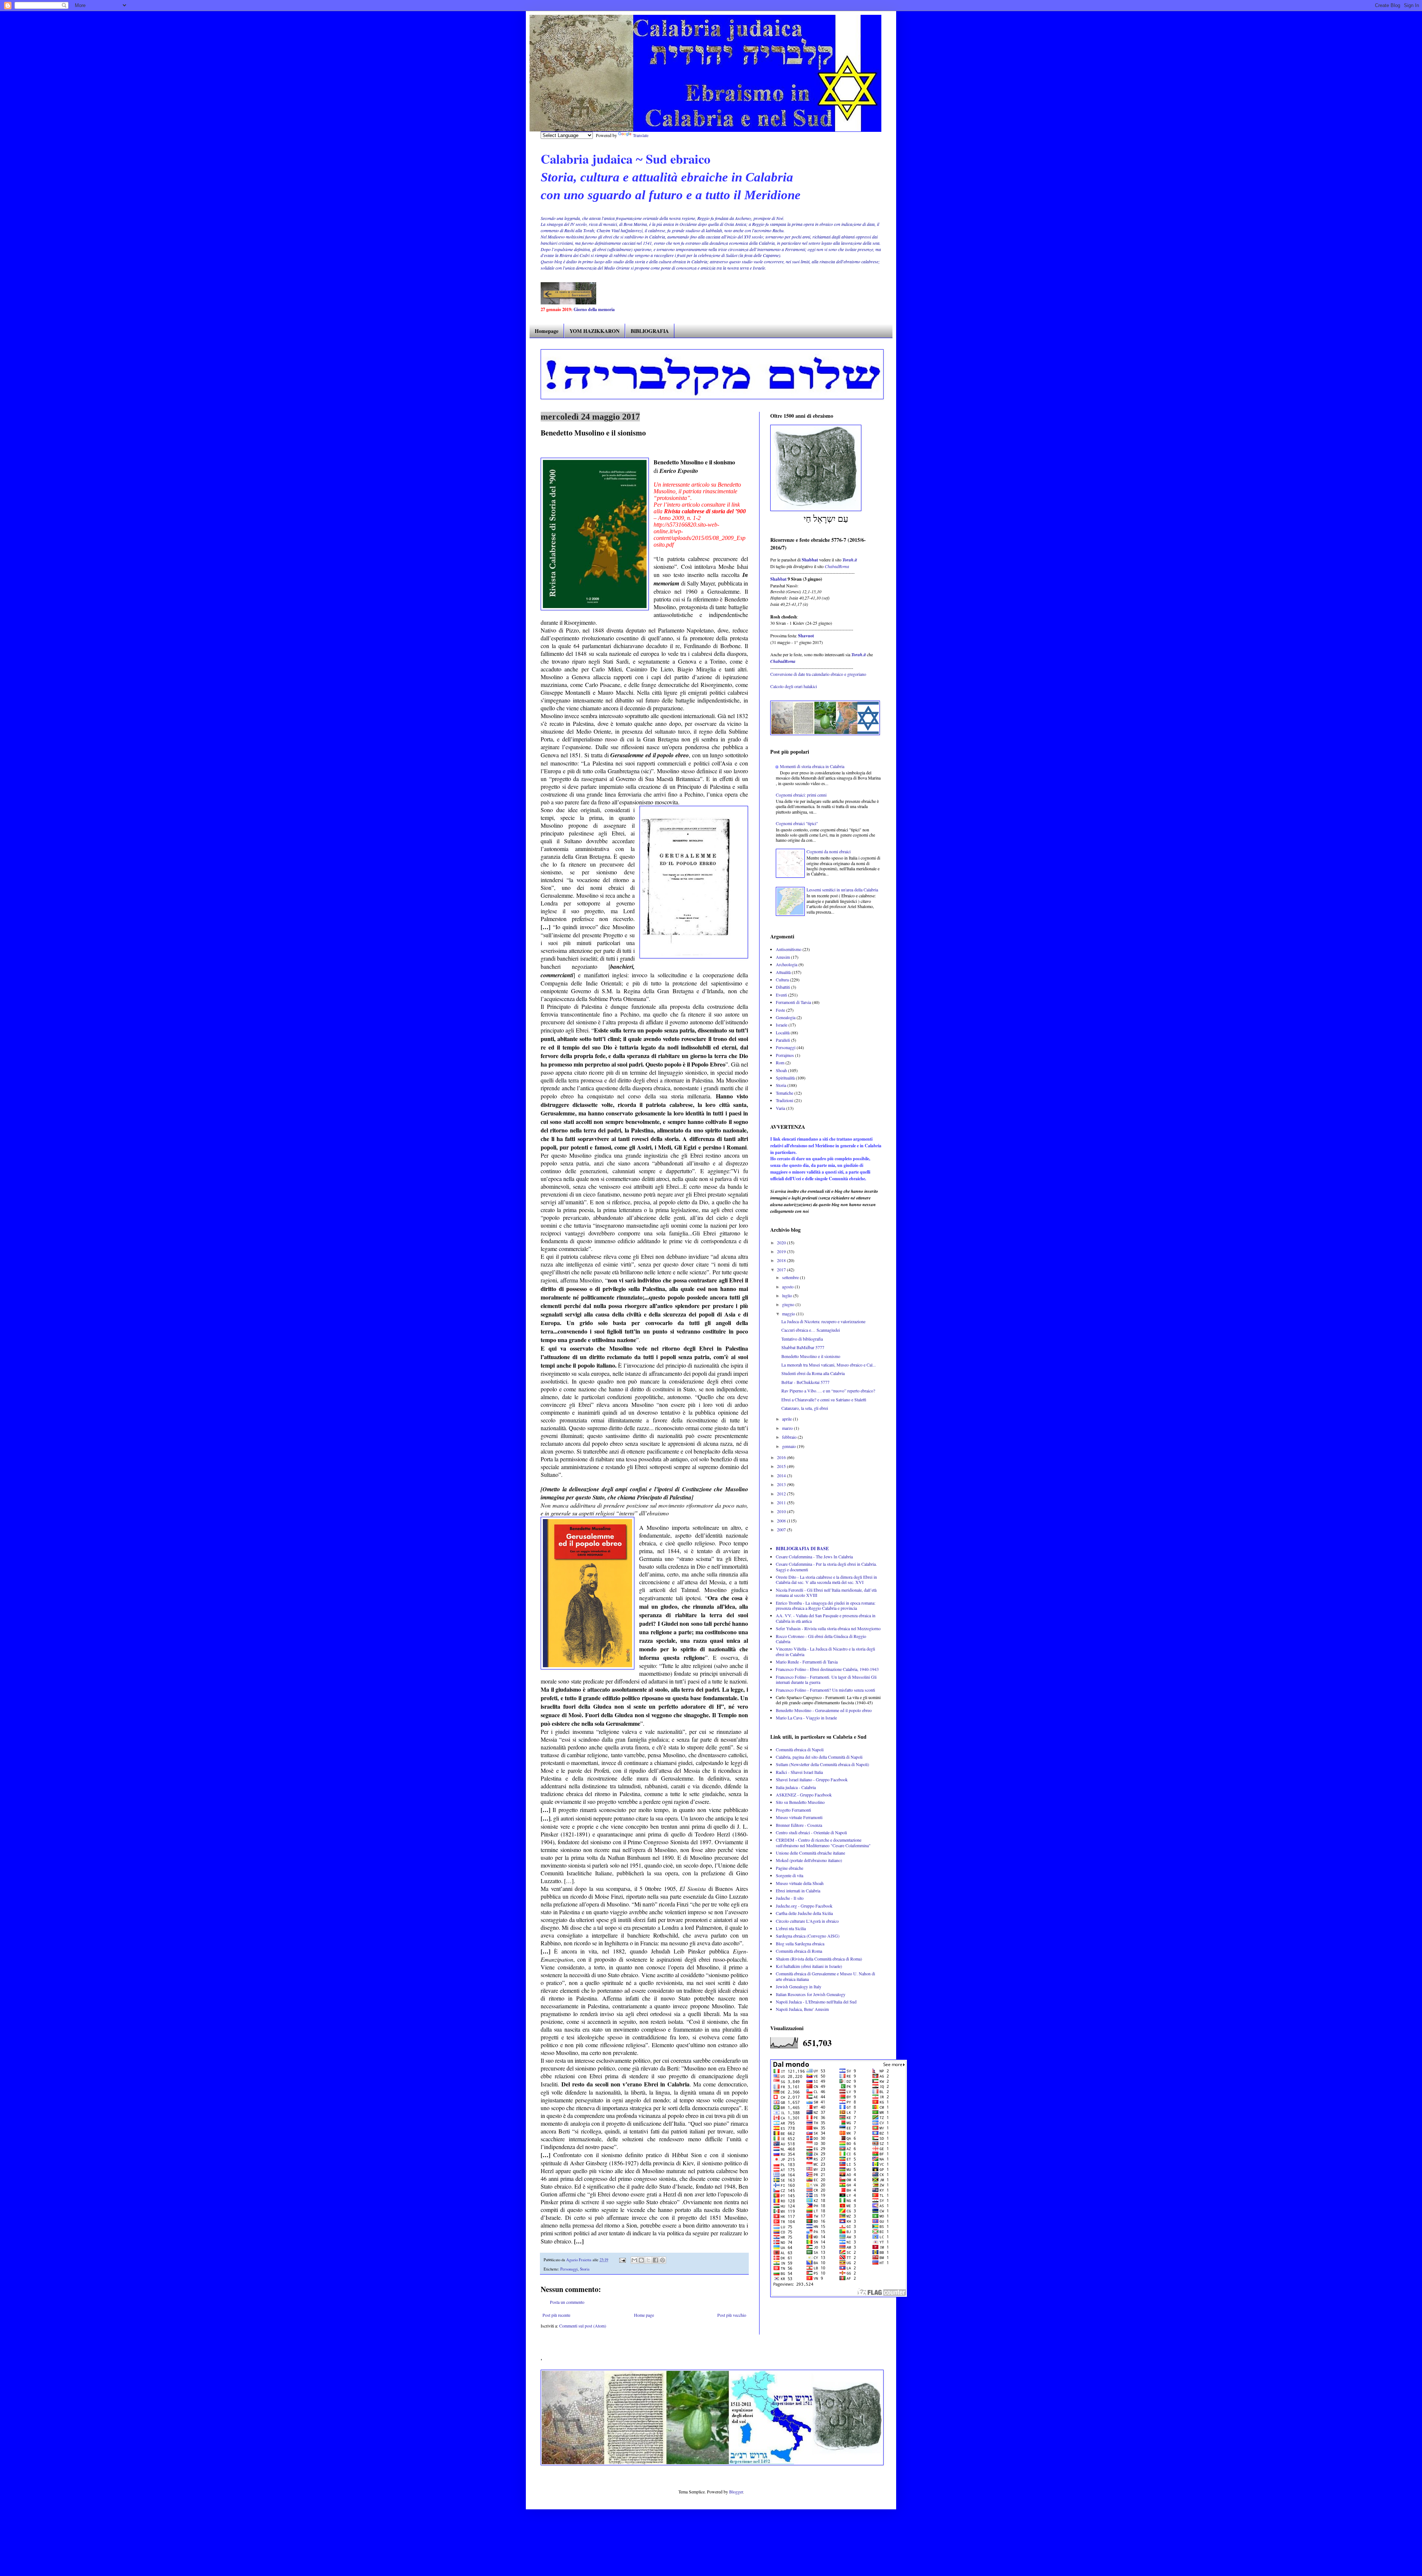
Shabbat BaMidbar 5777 (803, 1347)
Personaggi (569, 2269)
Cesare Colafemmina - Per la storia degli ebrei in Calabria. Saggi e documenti (826, 1566)
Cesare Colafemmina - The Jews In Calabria (814, 1556)
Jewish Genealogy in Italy (799, 1986)
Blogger (736, 2492)
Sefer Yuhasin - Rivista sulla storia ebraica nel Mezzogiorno (828, 1628)
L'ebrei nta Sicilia (791, 1928)
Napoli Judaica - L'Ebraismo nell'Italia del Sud (816, 2002)
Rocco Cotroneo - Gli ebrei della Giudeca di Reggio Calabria (821, 1639)
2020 (782, 1242)
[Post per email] (622, 2260)
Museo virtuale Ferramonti (799, 1817)
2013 (782, 1484)
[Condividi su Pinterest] (662, 2260)
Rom (780, 1062)
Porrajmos (785, 1055)
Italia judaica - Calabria (796, 1787)
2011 (782, 1502)
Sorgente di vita (790, 1875)
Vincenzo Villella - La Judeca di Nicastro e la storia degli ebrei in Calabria (825, 1651)
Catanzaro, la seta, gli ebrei (805, 1408)
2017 (782, 1269)
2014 (782, 1475)
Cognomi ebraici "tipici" (797, 823)
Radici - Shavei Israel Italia (799, 1772)
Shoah (781, 1070)
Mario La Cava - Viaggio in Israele (806, 1718)
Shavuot (806, 636)
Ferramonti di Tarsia (793, 1002)
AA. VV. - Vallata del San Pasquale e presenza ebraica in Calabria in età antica (826, 1618)
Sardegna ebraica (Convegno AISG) (808, 1936)
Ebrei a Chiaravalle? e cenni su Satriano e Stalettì (824, 1399)
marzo (788, 1428)
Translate (641, 135)
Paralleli (783, 1040)
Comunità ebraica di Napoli (800, 1749)
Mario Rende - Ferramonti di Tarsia (807, 1662)
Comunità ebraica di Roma (799, 1951)
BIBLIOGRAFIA (650, 331)
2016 (782, 1457)
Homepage (547, 331)
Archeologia (787, 964)
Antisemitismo (789, 949)
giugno (789, 1304)
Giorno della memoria (594, 309)
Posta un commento (567, 2302)
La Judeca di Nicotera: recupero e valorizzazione (823, 1321)
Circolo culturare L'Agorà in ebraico (807, 1921)
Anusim (783, 957)
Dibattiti (783, 987)
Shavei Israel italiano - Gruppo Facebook (812, 1779)
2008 (782, 1521)
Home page (644, 2315)
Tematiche (785, 1093)
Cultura (782, 980)
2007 (782, 1529)
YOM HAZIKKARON (595, 331)
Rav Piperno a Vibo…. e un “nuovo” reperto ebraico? (828, 1391)
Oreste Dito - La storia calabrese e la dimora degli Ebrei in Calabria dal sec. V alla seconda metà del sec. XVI (826, 1579)
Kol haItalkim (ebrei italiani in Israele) (809, 1966)
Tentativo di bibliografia (802, 1339)
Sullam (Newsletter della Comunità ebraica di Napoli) (822, 1764)
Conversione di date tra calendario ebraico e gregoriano (818, 674)
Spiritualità (785, 1078)
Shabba (778, 579)
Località (783, 1032)
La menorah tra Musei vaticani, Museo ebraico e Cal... (829, 1365)
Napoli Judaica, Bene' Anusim (802, 2009)
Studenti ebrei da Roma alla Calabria (813, 1373)
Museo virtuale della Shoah (800, 1883)
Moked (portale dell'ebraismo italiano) (809, 1860)
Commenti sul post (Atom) (583, 2326)
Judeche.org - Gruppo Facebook (804, 1906)
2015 (782, 1466)
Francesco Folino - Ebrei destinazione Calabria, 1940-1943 (827, 1669)
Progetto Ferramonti (793, 1810)
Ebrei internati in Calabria (798, 1891)
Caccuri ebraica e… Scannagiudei (811, 1330)
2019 (782, 1251)
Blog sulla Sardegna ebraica (800, 1943)
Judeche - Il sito (790, 1898)
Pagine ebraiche (790, 1868)
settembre (791, 1277)
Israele (782, 1025)
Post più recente (556, 2315)
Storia (585, 2269)
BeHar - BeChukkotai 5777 (805, 1382)
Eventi (781, 995)
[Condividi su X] (648, 2260)
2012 (782, 1494)
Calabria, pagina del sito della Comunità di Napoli (819, 1757)
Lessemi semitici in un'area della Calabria (842, 890)
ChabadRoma (837, 566)
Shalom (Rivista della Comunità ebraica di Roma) (819, 1959)
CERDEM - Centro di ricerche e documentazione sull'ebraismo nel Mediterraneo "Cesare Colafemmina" (823, 1842)
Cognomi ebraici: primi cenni (801, 795)
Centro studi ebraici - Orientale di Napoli (811, 1832)
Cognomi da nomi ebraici (829, 851)
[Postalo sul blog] (641, 2260)
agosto (788, 1287)
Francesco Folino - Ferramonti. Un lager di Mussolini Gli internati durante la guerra (826, 1679)
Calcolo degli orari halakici (794, 686)
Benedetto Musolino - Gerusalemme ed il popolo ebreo (824, 1710)
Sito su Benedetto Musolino (800, 1802)
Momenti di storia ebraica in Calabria (812, 766)
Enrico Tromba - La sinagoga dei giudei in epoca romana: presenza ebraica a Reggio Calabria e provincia (826, 1605)
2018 (782, 1260)
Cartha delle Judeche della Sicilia (804, 1913)
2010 (782, 1511)
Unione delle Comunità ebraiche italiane (810, 1853)
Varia (780, 1108)
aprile (787, 1419)
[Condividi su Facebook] (655, 2260)
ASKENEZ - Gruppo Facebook (804, 1795)
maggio (789, 1314)
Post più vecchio (732, 2315)
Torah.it (850, 560)
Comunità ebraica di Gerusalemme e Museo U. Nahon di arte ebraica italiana (825, 1976)
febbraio (790, 1437)
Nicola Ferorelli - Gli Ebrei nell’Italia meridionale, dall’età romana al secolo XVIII (826, 1592)
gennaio (790, 1446)
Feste (780, 1010)
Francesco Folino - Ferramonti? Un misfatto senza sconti (825, 1690)
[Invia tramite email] (634, 2260)
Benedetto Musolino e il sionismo (811, 1356)
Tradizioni (785, 1100)
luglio (788, 1295)
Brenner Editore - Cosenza (799, 1825)
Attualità (783, 972)
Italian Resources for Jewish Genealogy (811, 1994)
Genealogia (786, 1017)
